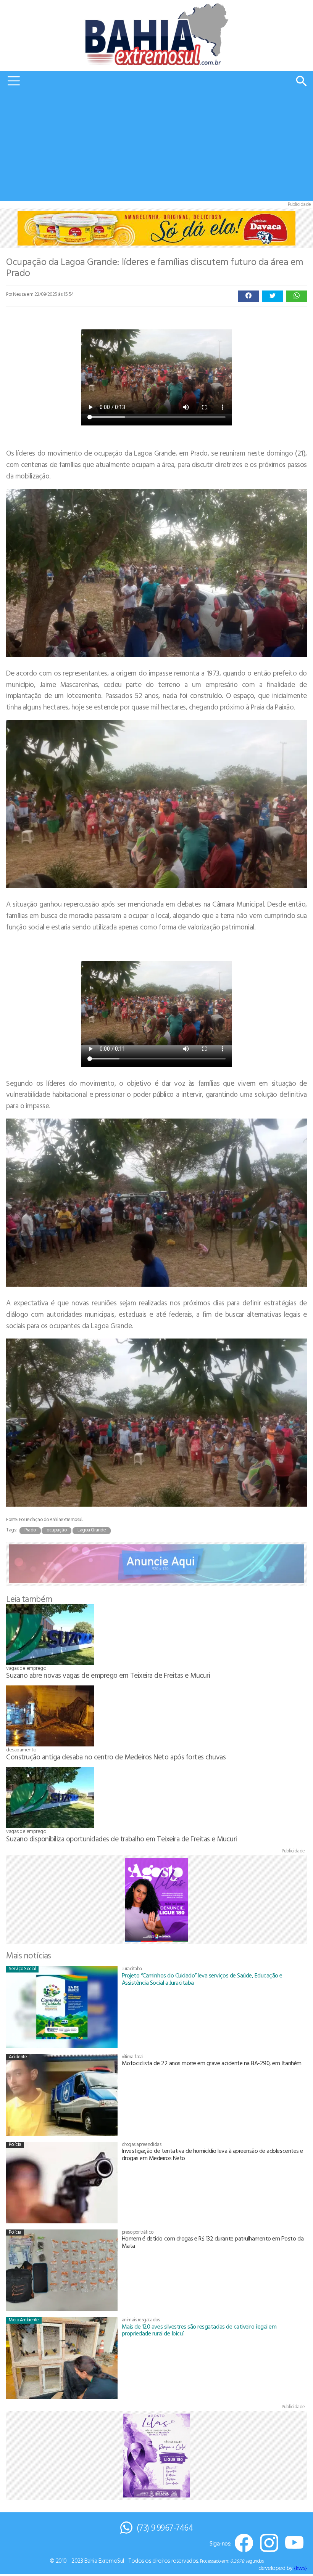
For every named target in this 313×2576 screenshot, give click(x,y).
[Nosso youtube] (294, 2543)
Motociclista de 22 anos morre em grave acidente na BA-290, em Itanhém (212, 2063)
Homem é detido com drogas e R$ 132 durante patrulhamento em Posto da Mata (213, 2242)
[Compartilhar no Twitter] (272, 296)
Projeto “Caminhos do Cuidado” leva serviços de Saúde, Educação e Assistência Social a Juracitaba (202, 1979)
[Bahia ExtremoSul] (156, 34)
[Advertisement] (156, 148)
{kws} (300, 2568)
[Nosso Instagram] (269, 2543)
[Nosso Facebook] (244, 2543)
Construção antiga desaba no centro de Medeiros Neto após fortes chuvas (116, 1757)
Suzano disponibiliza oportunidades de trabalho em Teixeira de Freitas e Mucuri (122, 1839)
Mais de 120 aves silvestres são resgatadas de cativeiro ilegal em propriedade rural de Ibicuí (199, 2330)
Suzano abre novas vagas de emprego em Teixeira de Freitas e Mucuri (108, 1675)
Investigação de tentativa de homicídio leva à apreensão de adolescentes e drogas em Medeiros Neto (212, 2154)
